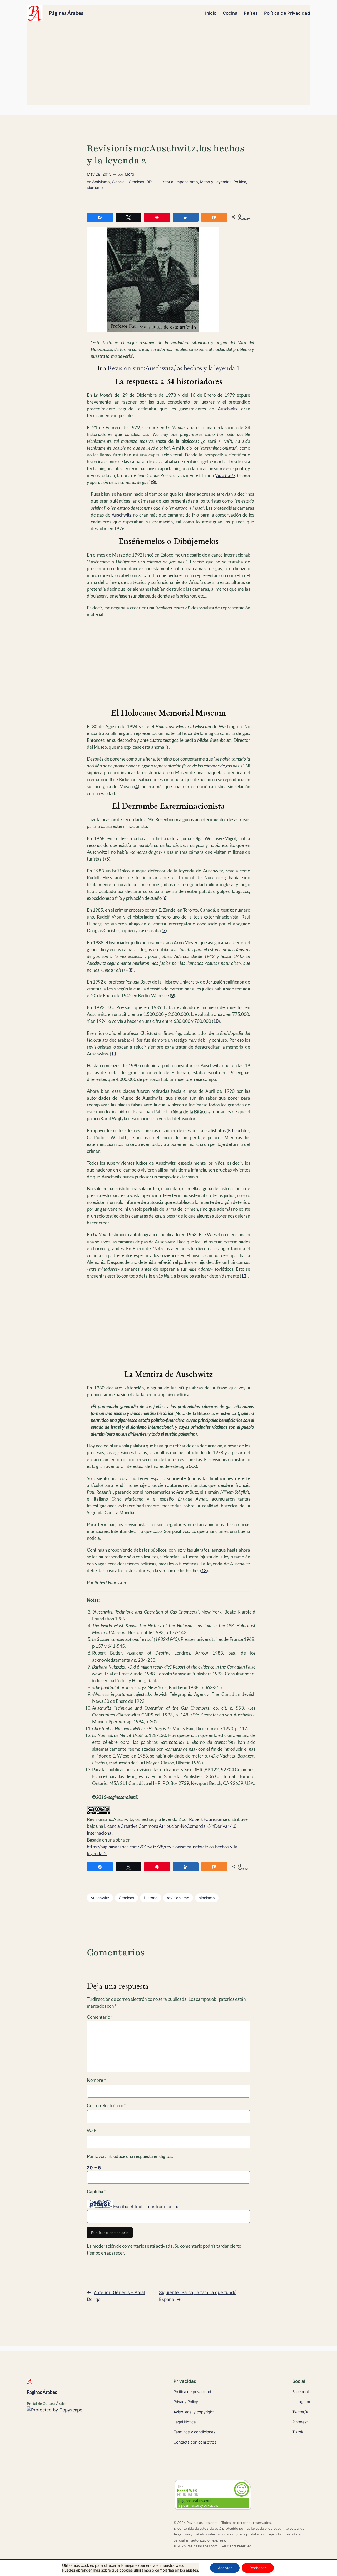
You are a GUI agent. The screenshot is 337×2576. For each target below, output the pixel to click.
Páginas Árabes (66, 13)
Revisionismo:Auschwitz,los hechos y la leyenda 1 (174, 368)
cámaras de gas (218, 766)
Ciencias (119, 182)
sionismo (95, 188)
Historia (166, 182)
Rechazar (258, 2568)
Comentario (100, 2017)
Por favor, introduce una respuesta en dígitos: (130, 2156)
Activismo (101, 182)
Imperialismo (187, 182)
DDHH (152, 182)
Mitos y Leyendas (216, 182)
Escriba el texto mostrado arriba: (147, 2207)
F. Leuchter (239, 1131)
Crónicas (137, 182)
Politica (240, 182)
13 (204, 1570)
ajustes (192, 2570)
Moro (130, 174)
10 (216, 1021)
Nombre (96, 2080)
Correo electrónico (106, 2105)
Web (92, 2131)
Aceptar (225, 2568)
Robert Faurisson (206, 1819)
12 (244, 1276)
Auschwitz (228, 409)
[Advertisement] (169, 66)
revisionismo (178, 1898)
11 (114, 1054)
